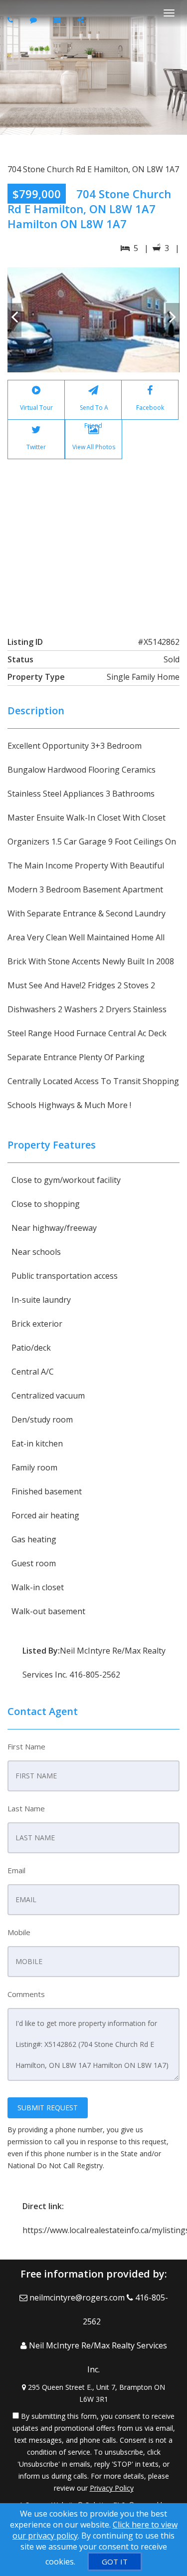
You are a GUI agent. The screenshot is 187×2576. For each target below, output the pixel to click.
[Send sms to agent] (35, 20)
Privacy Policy (112, 2488)
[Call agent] (11, 20)
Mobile (19, 1932)
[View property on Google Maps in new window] (93, 541)
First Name (26, 1746)
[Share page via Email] (82, 20)
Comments (26, 1994)
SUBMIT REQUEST (48, 2108)
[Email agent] (59, 20)
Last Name (26, 1808)
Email (16, 1870)
